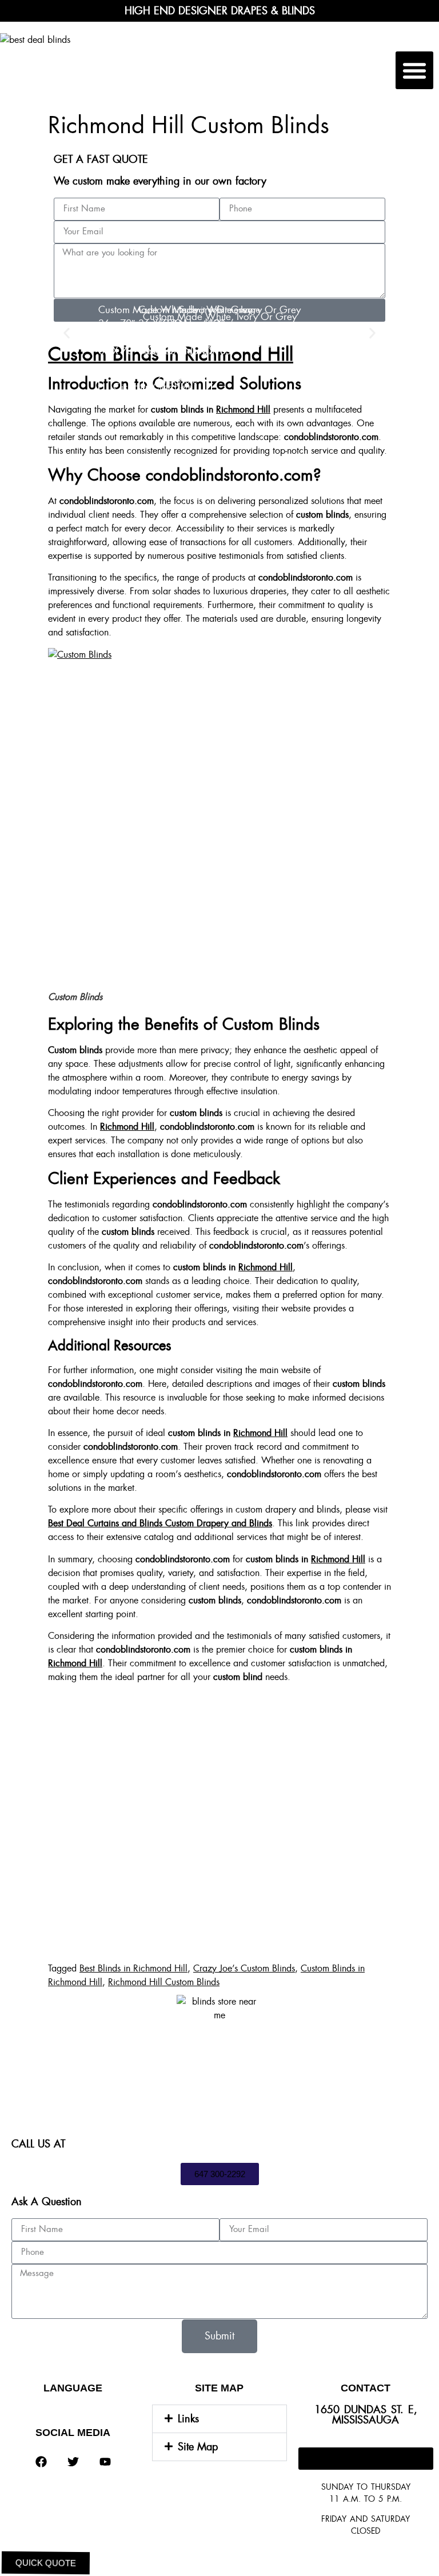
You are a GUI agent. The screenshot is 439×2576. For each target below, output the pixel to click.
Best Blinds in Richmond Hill (133, 1968)
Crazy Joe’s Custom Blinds (244, 1968)
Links (188, 2419)
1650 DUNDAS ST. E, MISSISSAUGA (366, 2415)
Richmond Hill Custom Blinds (164, 1982)
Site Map (198, 2447)
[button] (414, 70)
